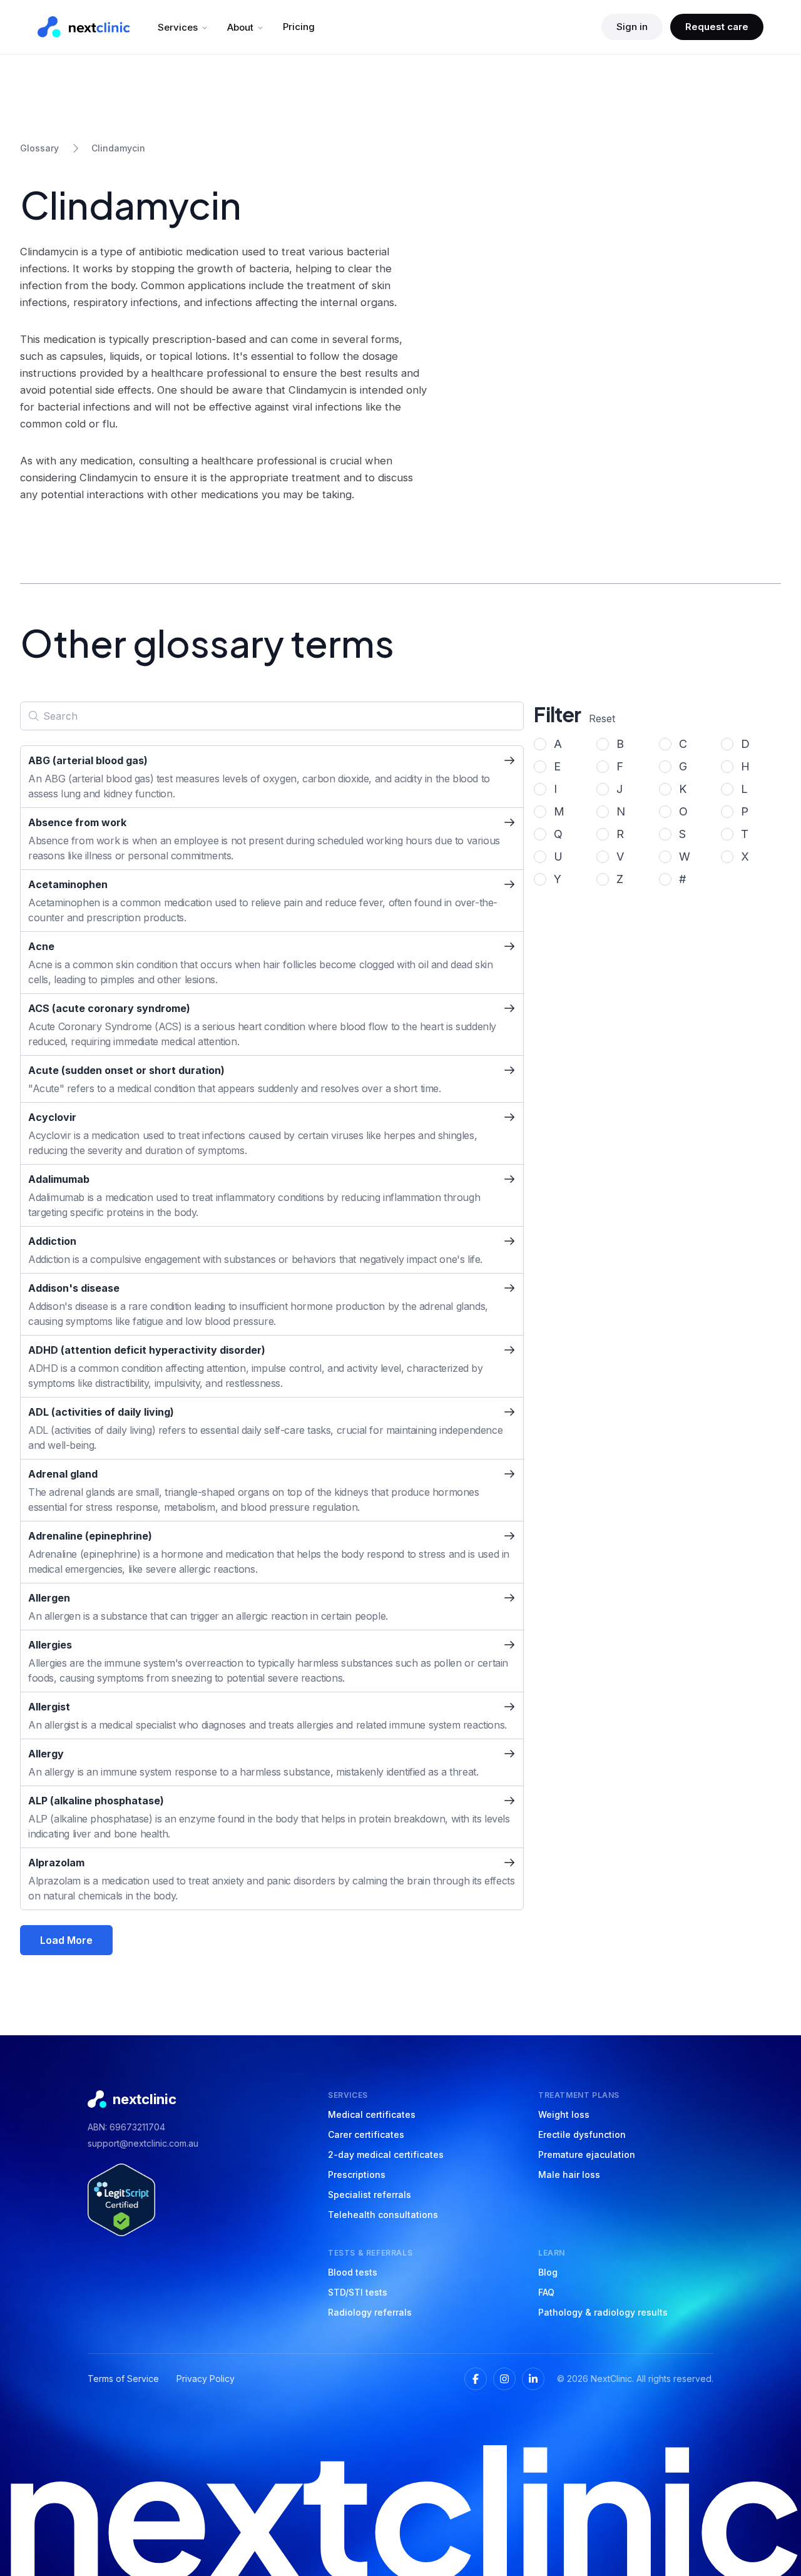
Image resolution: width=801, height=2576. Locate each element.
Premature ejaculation (587, 2154)
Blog (548, 2272)
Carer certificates (366, 2134)
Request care (717, 27)
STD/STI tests (358, 2292)
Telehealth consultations (383, 2215)
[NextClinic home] (84, 27)
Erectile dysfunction (582, 2134)
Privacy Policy (206, 2379)
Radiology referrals (370, 2312)
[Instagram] (504, 2379)
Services (178, 27)
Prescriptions (357, 2175)
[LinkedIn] (533, 2379)
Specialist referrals (370, 2195)
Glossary (39, 148)
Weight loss (564, 2114)
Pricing (299, 27)
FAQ (546, 2292)
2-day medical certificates (386, 2154)
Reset (602, 718)
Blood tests (353, 2272)
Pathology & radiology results (603, 2312)
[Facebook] (476, 2379)
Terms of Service (123, 2379)
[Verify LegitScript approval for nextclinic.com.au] (121, 2200)
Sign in (632, 27)
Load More (66, 1940)
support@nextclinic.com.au (143, 2143)
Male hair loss (569, 2175)
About (240, 27)
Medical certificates (372, 2114)
